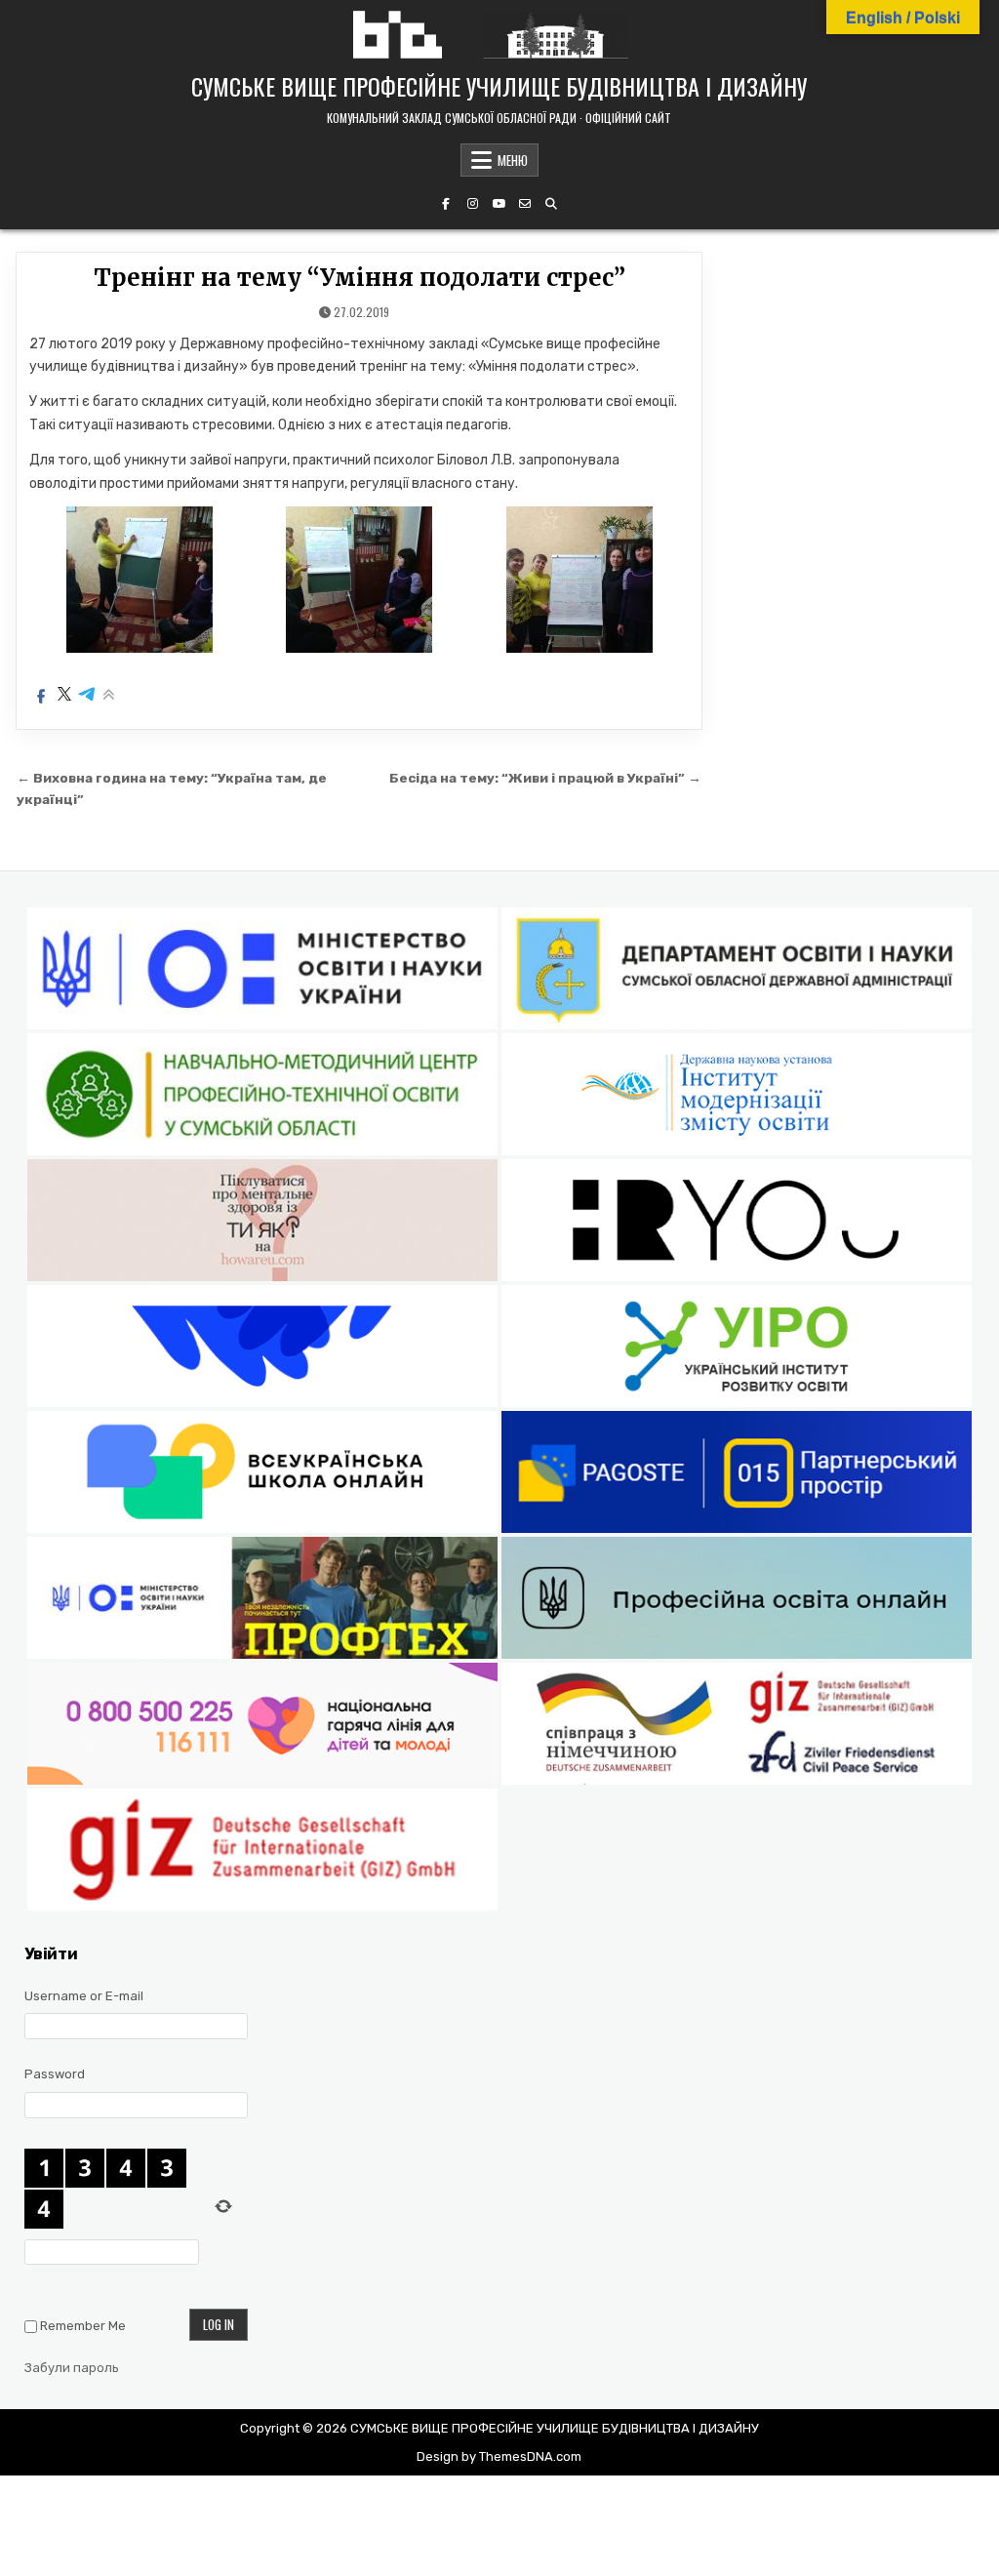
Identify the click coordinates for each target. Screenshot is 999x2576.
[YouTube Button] (499, 204)
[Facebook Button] (446, 204)
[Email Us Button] (525, 204)
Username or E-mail (84, 1996)
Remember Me (83, 2326)
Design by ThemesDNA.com (499, 2456)
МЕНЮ (513, 160)
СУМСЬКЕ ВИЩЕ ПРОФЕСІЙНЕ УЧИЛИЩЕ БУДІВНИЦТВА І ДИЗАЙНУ (499, 86)
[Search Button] (551, 204)
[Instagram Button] (472, 204)
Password (55, 2074)
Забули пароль (72, 2368)
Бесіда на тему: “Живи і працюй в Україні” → (545, 778)
